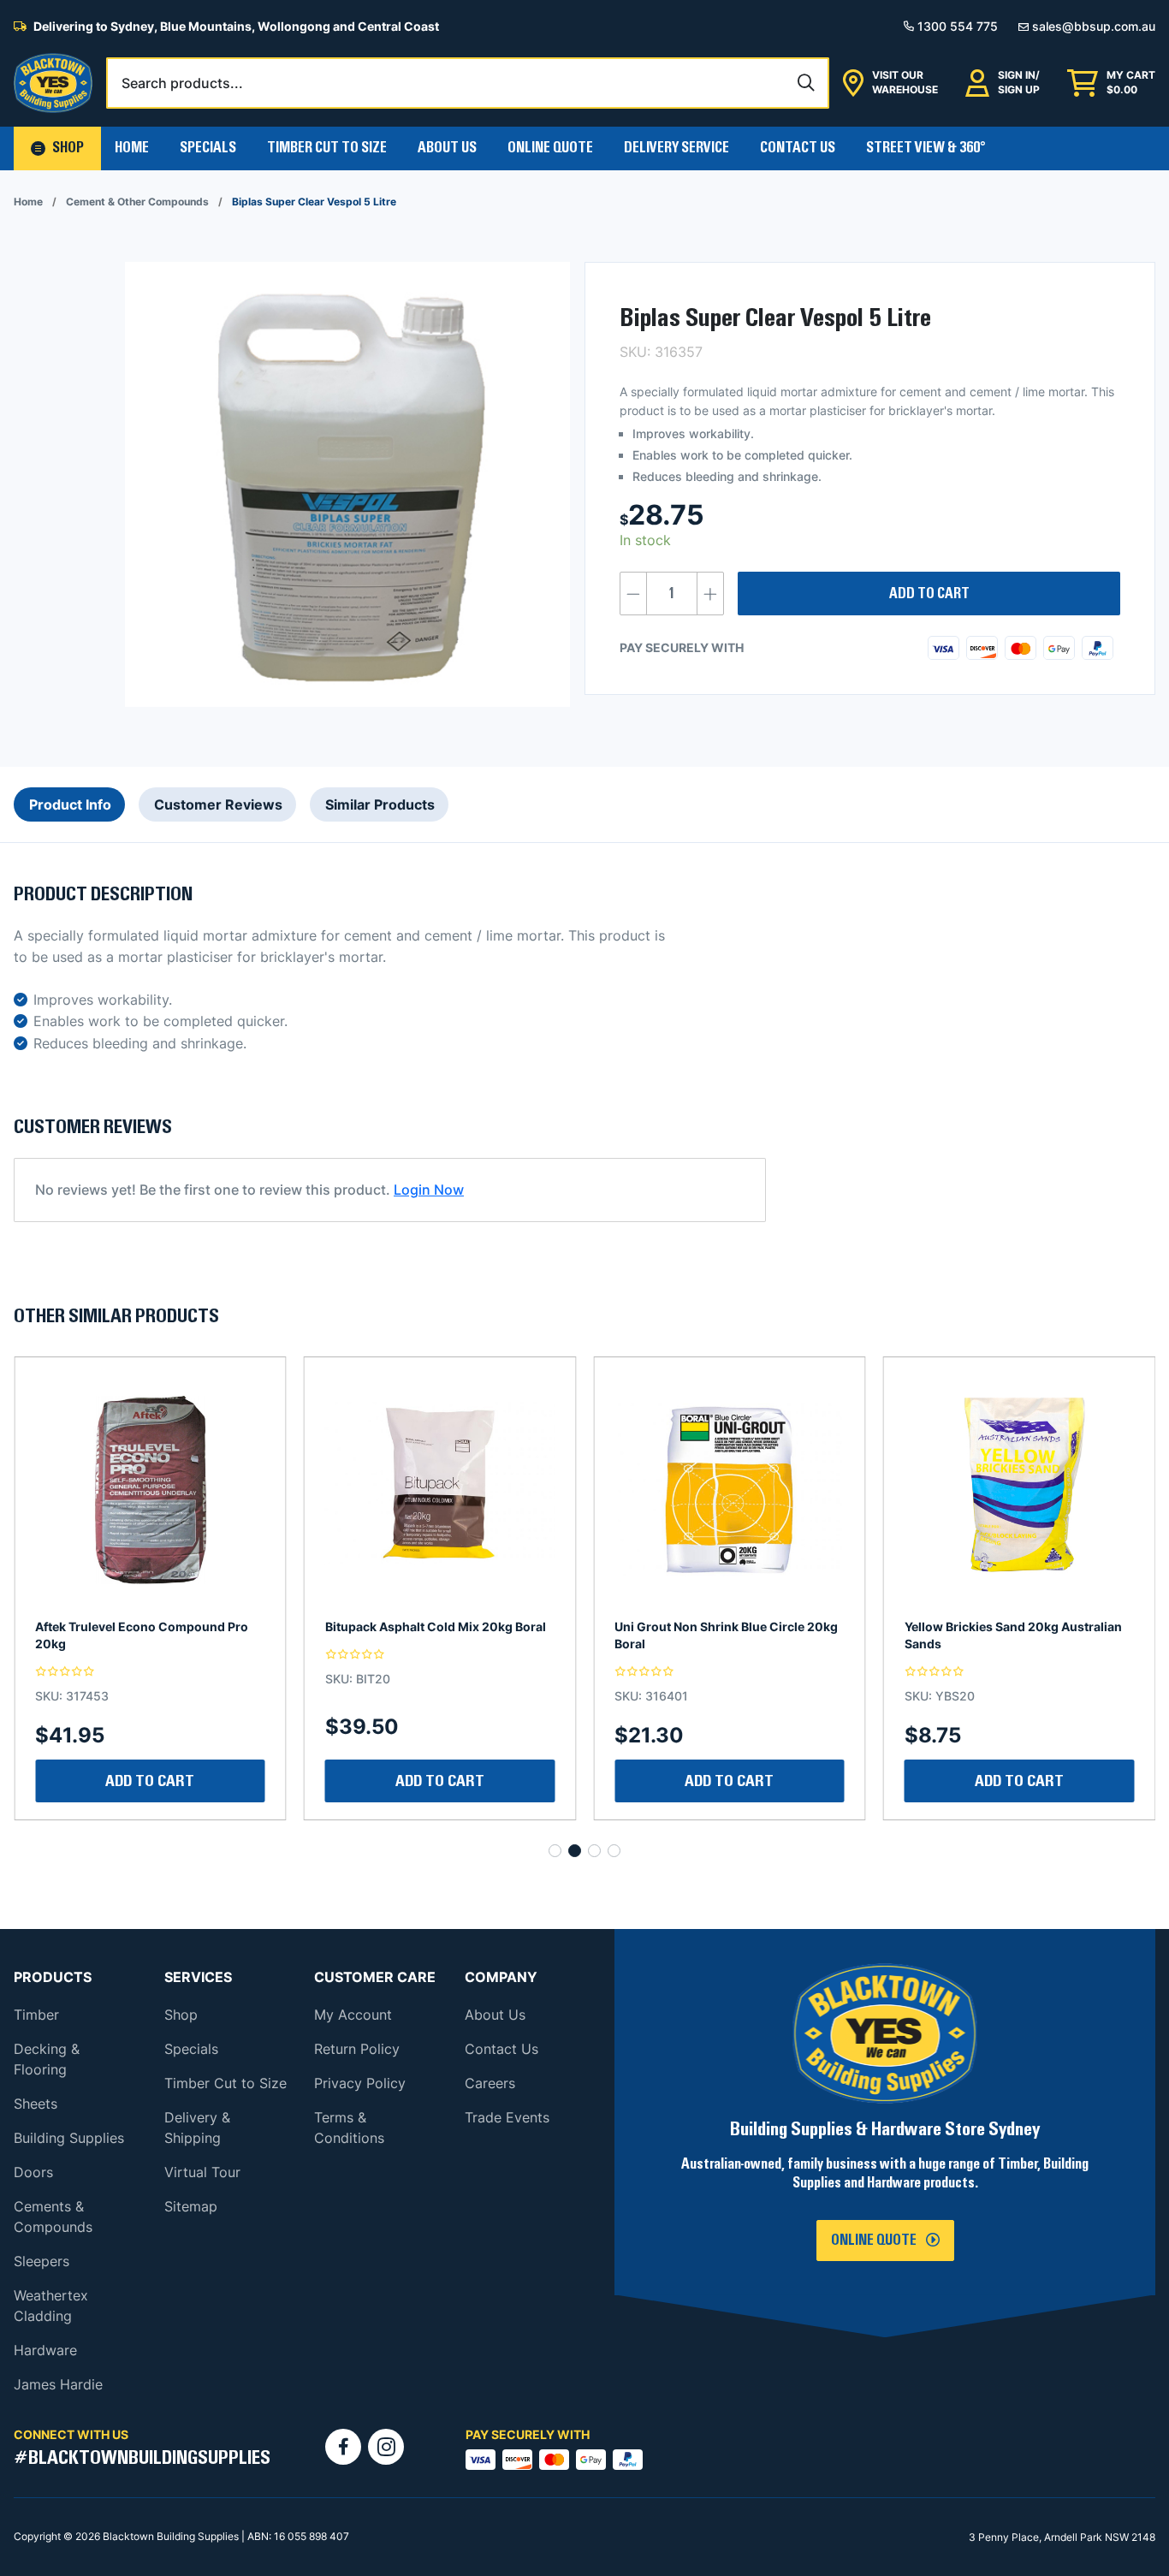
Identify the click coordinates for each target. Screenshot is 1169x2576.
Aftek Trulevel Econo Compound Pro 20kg (1011, 1635)
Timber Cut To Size (327, 148)
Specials (208, 148)
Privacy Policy (360, 2083)
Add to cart (929, 594)
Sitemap (191, 2206)
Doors (33, 2172)
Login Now (429, 1190)
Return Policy (357, 2049)
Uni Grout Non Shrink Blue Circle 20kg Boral (437, 1635)
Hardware (45, 2350)
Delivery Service (676, 148)
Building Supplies (69, 2138)
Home (132, 148)
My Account (353, 2015)
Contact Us (798, 148)
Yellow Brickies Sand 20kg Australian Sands (723, 1635)
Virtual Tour (202, 2172)
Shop (181, 2015)
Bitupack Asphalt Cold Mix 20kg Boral (145, 1626)
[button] (57, 148)
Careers (490, 2083)
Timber (36, 2015)
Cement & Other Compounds (137, 202)
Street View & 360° (926, 148)
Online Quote (550, 148)
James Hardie (58, 2384)
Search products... (182, 83)
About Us (447, 148)
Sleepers (42, 2261)
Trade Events (507, 2117)
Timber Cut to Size (225, 2083)
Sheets (36, 2104)
